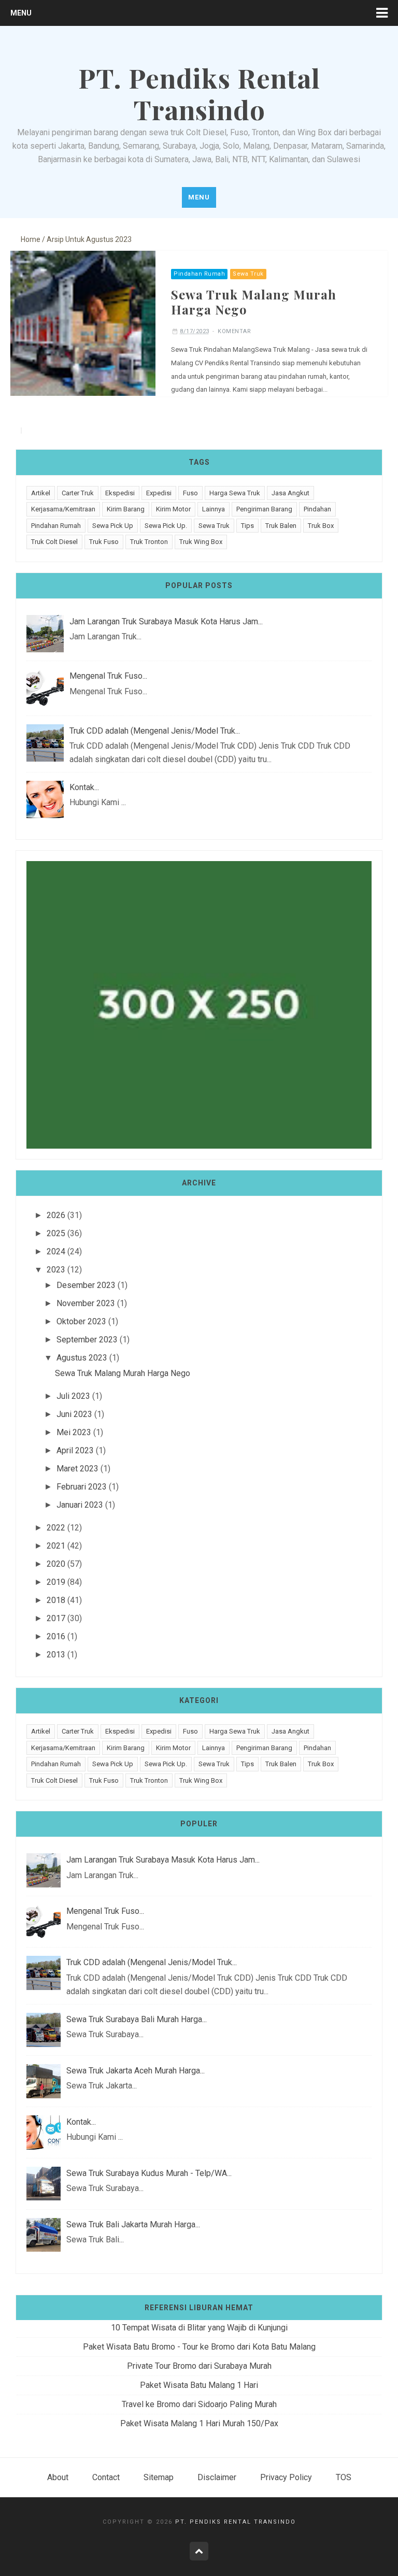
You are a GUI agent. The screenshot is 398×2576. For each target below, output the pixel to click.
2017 (56, 1618)
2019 (56, 1582)
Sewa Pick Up (113, 526)
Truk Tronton (149, 542)
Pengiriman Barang (264, 509)
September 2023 (87, 1340)
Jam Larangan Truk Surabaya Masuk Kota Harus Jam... (166, 621)
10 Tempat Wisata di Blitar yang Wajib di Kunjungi (199, 2328)
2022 (56, 1528)
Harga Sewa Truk (235, 493)
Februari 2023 (82, 1487)
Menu (21, 13)
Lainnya (214, 509)
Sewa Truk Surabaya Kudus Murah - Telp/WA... (149, 2173)
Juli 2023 (73, 1396)
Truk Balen (281, 526)
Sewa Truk (248, 274)
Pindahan (317, 509)
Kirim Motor (173, 509)
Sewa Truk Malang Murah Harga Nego (254, 302)
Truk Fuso (104, 542)
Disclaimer (217, 2477)
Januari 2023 (80, 1505)
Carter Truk (78, 493)
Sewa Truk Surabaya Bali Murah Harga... (137, 2019)
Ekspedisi (120, 493)
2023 (56, 1270)
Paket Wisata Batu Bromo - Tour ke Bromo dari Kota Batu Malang (199, 2347)
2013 (56, 1655)
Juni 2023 (74, 1414)
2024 (56, 1251)
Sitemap (159, 2477)
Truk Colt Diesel (54, 542)
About (58, 2477)
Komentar (234, 331)
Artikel (41, 493)
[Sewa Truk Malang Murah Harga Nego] (83, 323)
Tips (247, 526)
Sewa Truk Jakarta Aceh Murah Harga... (136, 2071)
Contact (106, 2477)
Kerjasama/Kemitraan (63, 509)
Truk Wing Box (201, 542)
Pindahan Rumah (199, 274)
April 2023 (75, 1450)
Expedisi (159, 493)
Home (31, 239)
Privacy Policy (286, 2477)
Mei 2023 (74, 1432)
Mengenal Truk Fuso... (108, 676)
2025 (56, 1233)
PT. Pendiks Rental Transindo (236, 2522)
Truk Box (321, 526)
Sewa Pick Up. (166, 526)
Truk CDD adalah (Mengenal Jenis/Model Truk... (155, 731)
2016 (56, 1636)
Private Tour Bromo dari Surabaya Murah (199, 2366)
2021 (56, 1546)
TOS (344, 2477)
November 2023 (86, 1303)
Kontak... (84, 787)
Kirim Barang (126, 509)
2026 (56, 1215)
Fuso (190, 493)
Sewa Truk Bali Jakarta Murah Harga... (133, 2224)
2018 (56, 1600)
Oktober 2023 (81, 1321)
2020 (56, 1564)
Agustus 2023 (82, 1358)
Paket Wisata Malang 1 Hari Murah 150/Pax (199, 2423)
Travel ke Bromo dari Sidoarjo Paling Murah (199, 2404)
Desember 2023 (86, 1285)
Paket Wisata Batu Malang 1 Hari (199, 2385)
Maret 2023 (77, 1469)
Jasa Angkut (290, 493)
